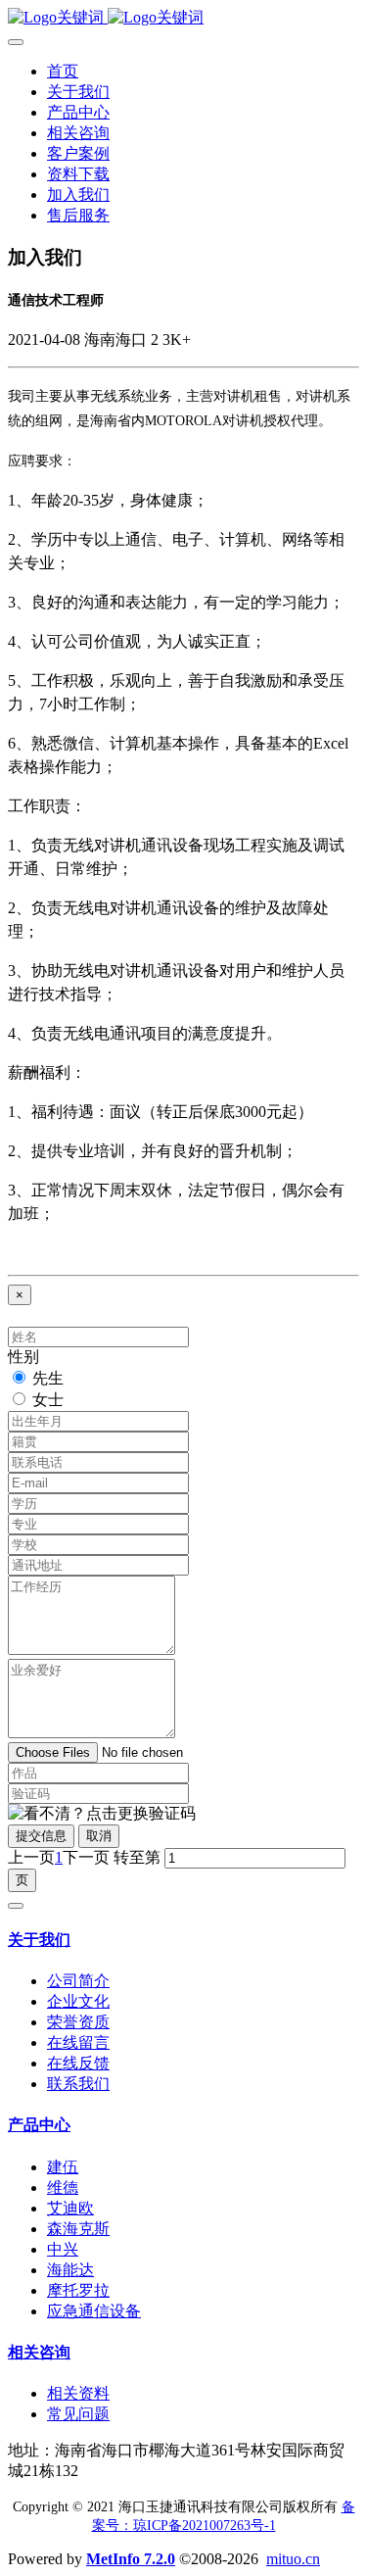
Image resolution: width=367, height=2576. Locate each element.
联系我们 (78, 2084)
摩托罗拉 (78, 2290)
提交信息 (41, 1836)
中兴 (63, 2249)
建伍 (63, 2167)
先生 (48, 1378)
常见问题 (78, 2414)
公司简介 (78, 1981)
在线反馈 (78, 2063)
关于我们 (39, 1940)
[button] (102, 1814)
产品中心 (39, 2125)
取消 (99, 1836)
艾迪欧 (70, 2208)
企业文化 (78, 2001)
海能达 (70, 2270)
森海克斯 (78, 2229)
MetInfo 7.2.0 (131, 2559)
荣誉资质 (78, 2022)
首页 (63, 71)
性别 (23, 1357)
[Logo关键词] (183, 18)
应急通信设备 (94, 2311)
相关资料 (78, 2393)
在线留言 (78, 2042)
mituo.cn (293, 2559)
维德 (63, 2187)
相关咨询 (39, 2352)
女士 (48, 1400)
